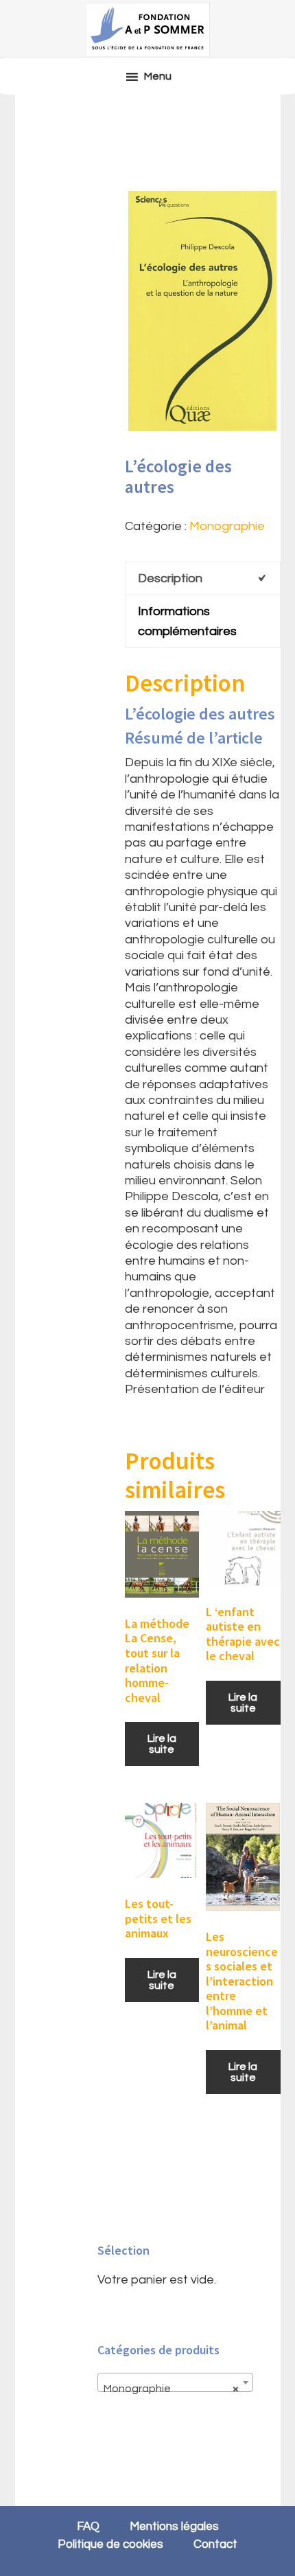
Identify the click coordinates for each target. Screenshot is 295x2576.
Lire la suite (162, 1744)
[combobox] (175, 2382)
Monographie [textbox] (171, 2389)
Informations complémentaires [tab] (187, 621)
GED (147, 30)
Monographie (227, 526)
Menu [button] (158, 76)
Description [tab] (170, 578)
